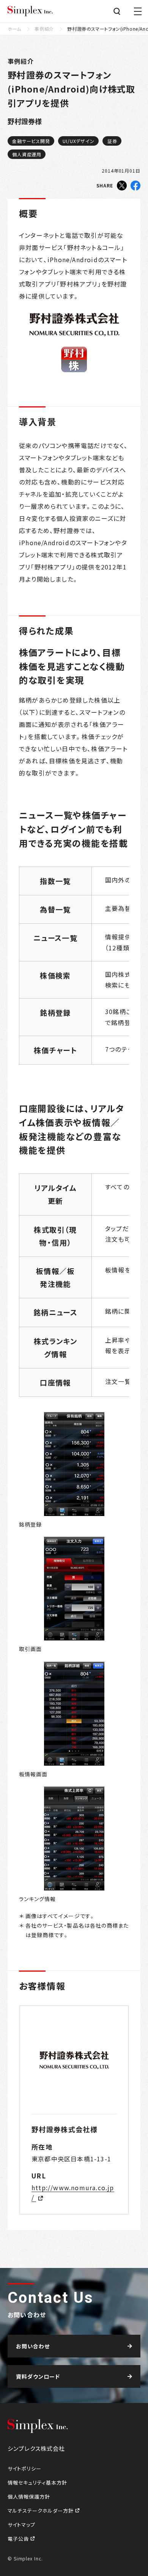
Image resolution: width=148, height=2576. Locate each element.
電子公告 (19, 2539)
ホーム (14, 29)
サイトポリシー (24, 2468)
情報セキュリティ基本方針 (37, 2482)
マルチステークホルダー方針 (41, 2511)
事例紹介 (44, 29)
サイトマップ (21, 2525)
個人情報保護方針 (29, 2497)
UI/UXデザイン (79, 141)
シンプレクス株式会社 (30, 11)
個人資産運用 (27, 154)
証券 (112, 141)
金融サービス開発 (31, 141)
